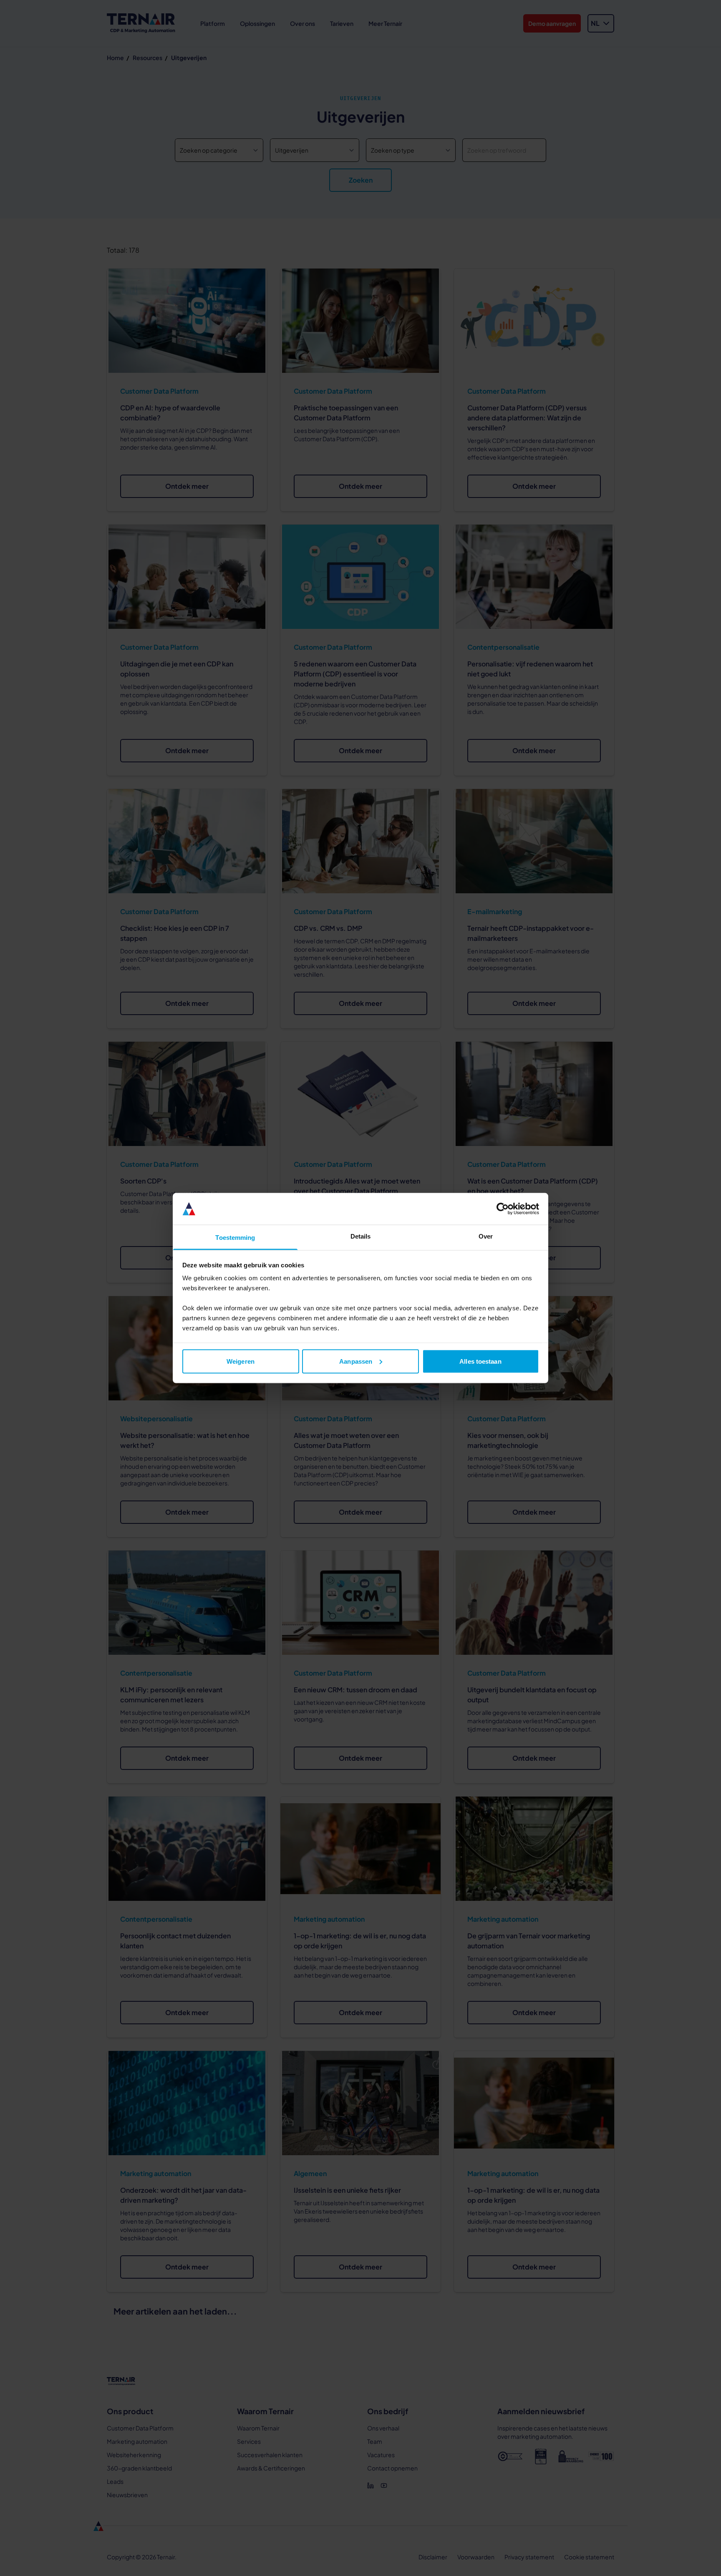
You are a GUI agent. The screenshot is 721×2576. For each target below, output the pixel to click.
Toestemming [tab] (235, 1238)
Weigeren (241, 1361)
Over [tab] (486, 1236)
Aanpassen (356, 1361)
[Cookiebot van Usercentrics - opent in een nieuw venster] (503, 1209)
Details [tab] (361, 1236)
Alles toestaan (480, 1361)
